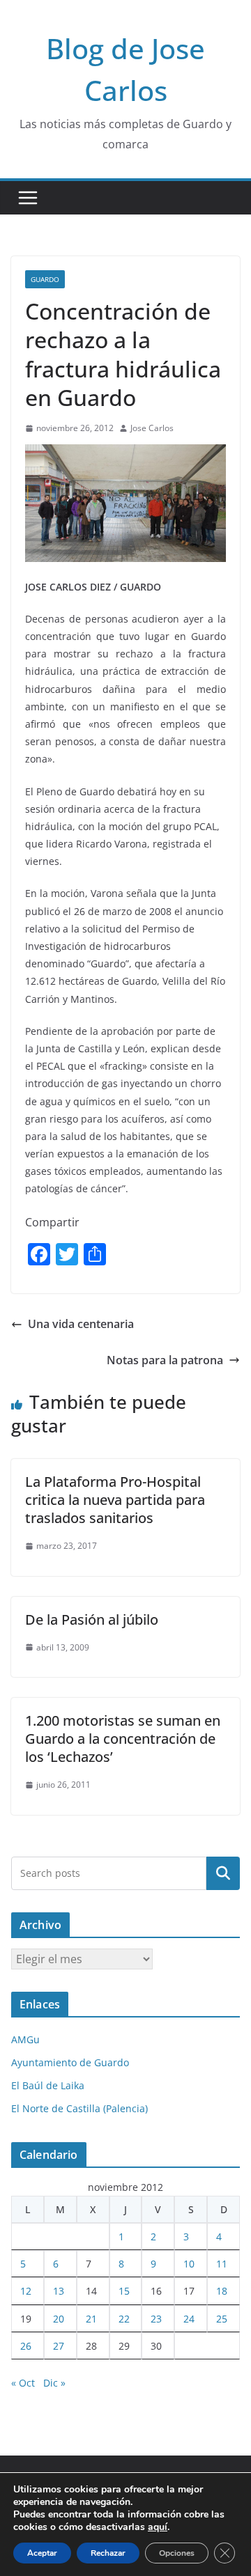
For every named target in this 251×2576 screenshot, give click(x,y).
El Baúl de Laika (48, 2085)
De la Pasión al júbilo (92, 1619)
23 (156, 2319)
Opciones (177, 2553)
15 (124, 2291)
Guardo (45, 279)
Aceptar (42, 2553)
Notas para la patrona (165, 1360)
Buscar (223, 1873)
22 (124, 2319)
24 (189, 2319)
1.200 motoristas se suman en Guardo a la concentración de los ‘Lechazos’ (123, 1739)
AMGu (25, 2039)
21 (91, 2319)
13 (59, 2291)
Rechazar (108, 2553)
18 (222, 2291)
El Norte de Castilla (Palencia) (79, 2108)
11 (222, 2264)
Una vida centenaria (81, 1324)
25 (222, 2319)
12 (26, 2291)
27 (59, 2346)
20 (59, 2319)
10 (189, 2264)
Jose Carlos (152, 428)
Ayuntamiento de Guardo (70, 2062)
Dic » (54, 2383)
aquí (158, 2527)
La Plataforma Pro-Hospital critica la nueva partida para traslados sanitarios (115, 1500)
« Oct (23, 2383)
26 (26, 2346)
